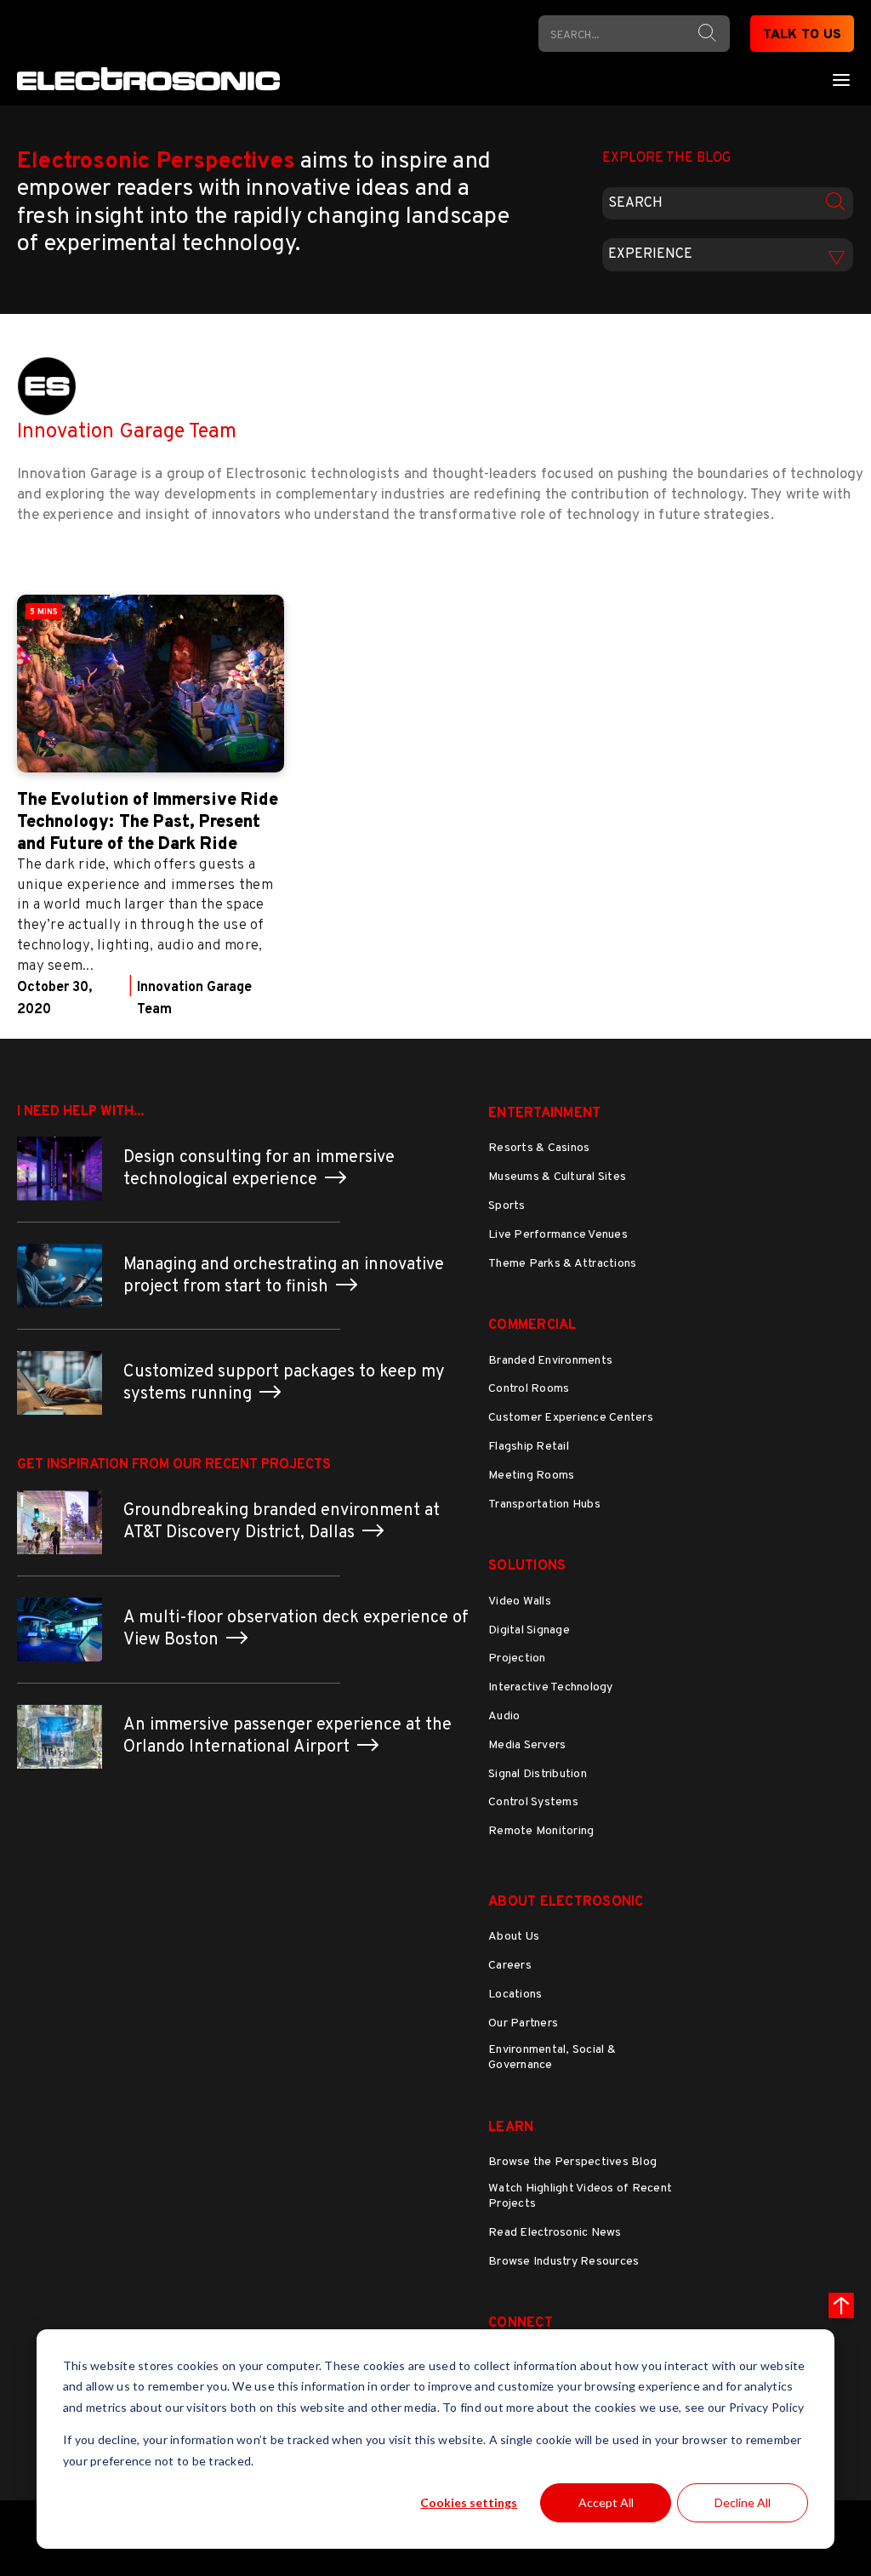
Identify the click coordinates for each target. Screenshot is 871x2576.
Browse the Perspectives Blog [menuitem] (572, 2162)
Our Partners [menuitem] (523, 2023)
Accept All (606, 2502)
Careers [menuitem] (510, 1966)
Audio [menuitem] (504, 1716)
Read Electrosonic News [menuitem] (555, 2233)
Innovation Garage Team (127, 432)
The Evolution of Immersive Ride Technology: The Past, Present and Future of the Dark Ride (148, 823)
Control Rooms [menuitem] (529, 1389)
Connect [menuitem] (521, 2323)
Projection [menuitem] (517, 1658)
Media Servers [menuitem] (527, 1745)
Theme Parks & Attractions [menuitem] (562, 1264)
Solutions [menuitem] (527, 1566)
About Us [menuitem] (514, 1937)
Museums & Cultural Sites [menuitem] (557, 1177)
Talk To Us (803, 35)
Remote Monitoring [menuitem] (541, 1831)
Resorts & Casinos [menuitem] (539, 1148)
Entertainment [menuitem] (544, 1114)
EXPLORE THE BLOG (666, 158)
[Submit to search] (707, 33)
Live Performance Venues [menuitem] (558, 1235)
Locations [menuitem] (515, 1995)
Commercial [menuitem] (532, 1325)
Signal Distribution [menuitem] (538, 1774)
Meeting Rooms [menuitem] (531, 1476)
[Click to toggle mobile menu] (841, 79)
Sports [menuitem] (507, 1206)
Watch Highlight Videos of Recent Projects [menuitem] (580, 2196)
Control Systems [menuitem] (533, 1802)
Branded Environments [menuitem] (550, 1361)
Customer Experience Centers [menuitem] (571, 1418)
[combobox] (728, 203)
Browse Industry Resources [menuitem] (564, 2262)
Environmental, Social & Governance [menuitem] (552, 2057)
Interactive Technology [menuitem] (551, 1687)
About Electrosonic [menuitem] (566, 1902)
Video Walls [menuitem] (520, 1601)
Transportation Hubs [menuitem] (544, 1505)
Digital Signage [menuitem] (529, 1630)
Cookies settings (469, 2502)
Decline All (743, 2502)
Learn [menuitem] (511, 2128)
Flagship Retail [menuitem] (529, 1447)
